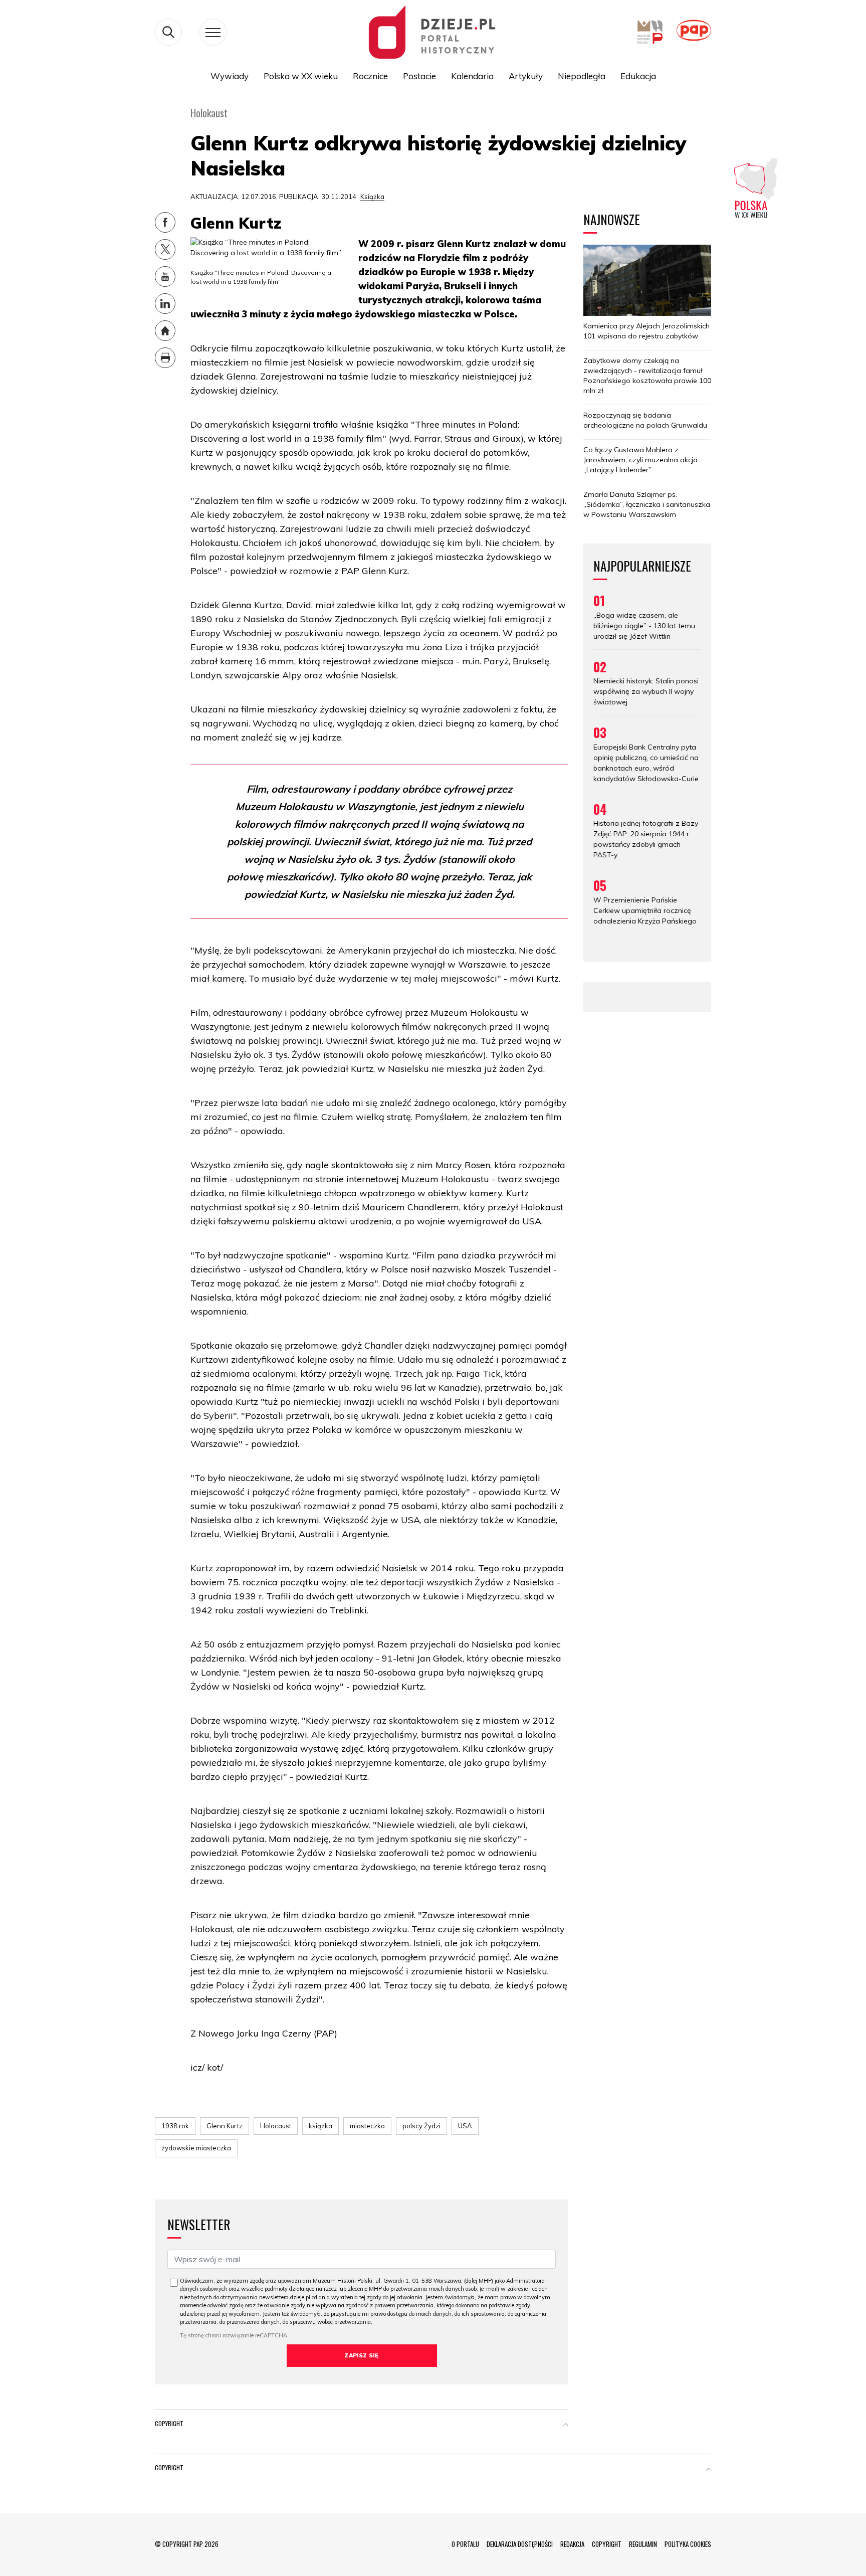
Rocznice (370, 76)
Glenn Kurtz (225, 2126)
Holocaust (276, 2126)
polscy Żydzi (421, 2126)
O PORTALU (465, 2544)
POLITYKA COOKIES (688, 2544)
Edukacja (638, 76)
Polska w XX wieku (301, 76)
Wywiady (230, 76)
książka (320, 2126)
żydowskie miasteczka (196, 2148)
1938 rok (175, 2126)
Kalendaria (472, 76)
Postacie (419, 76)
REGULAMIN (643, 2544)
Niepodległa (582, 76)
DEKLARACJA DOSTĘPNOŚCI (520, 2544)
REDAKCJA (572, 2544)
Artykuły (526, 76)
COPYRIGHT (607, 2544)
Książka (372, 197)
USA (465, 2126)
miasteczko (367, 2126)
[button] (566, 2426)
